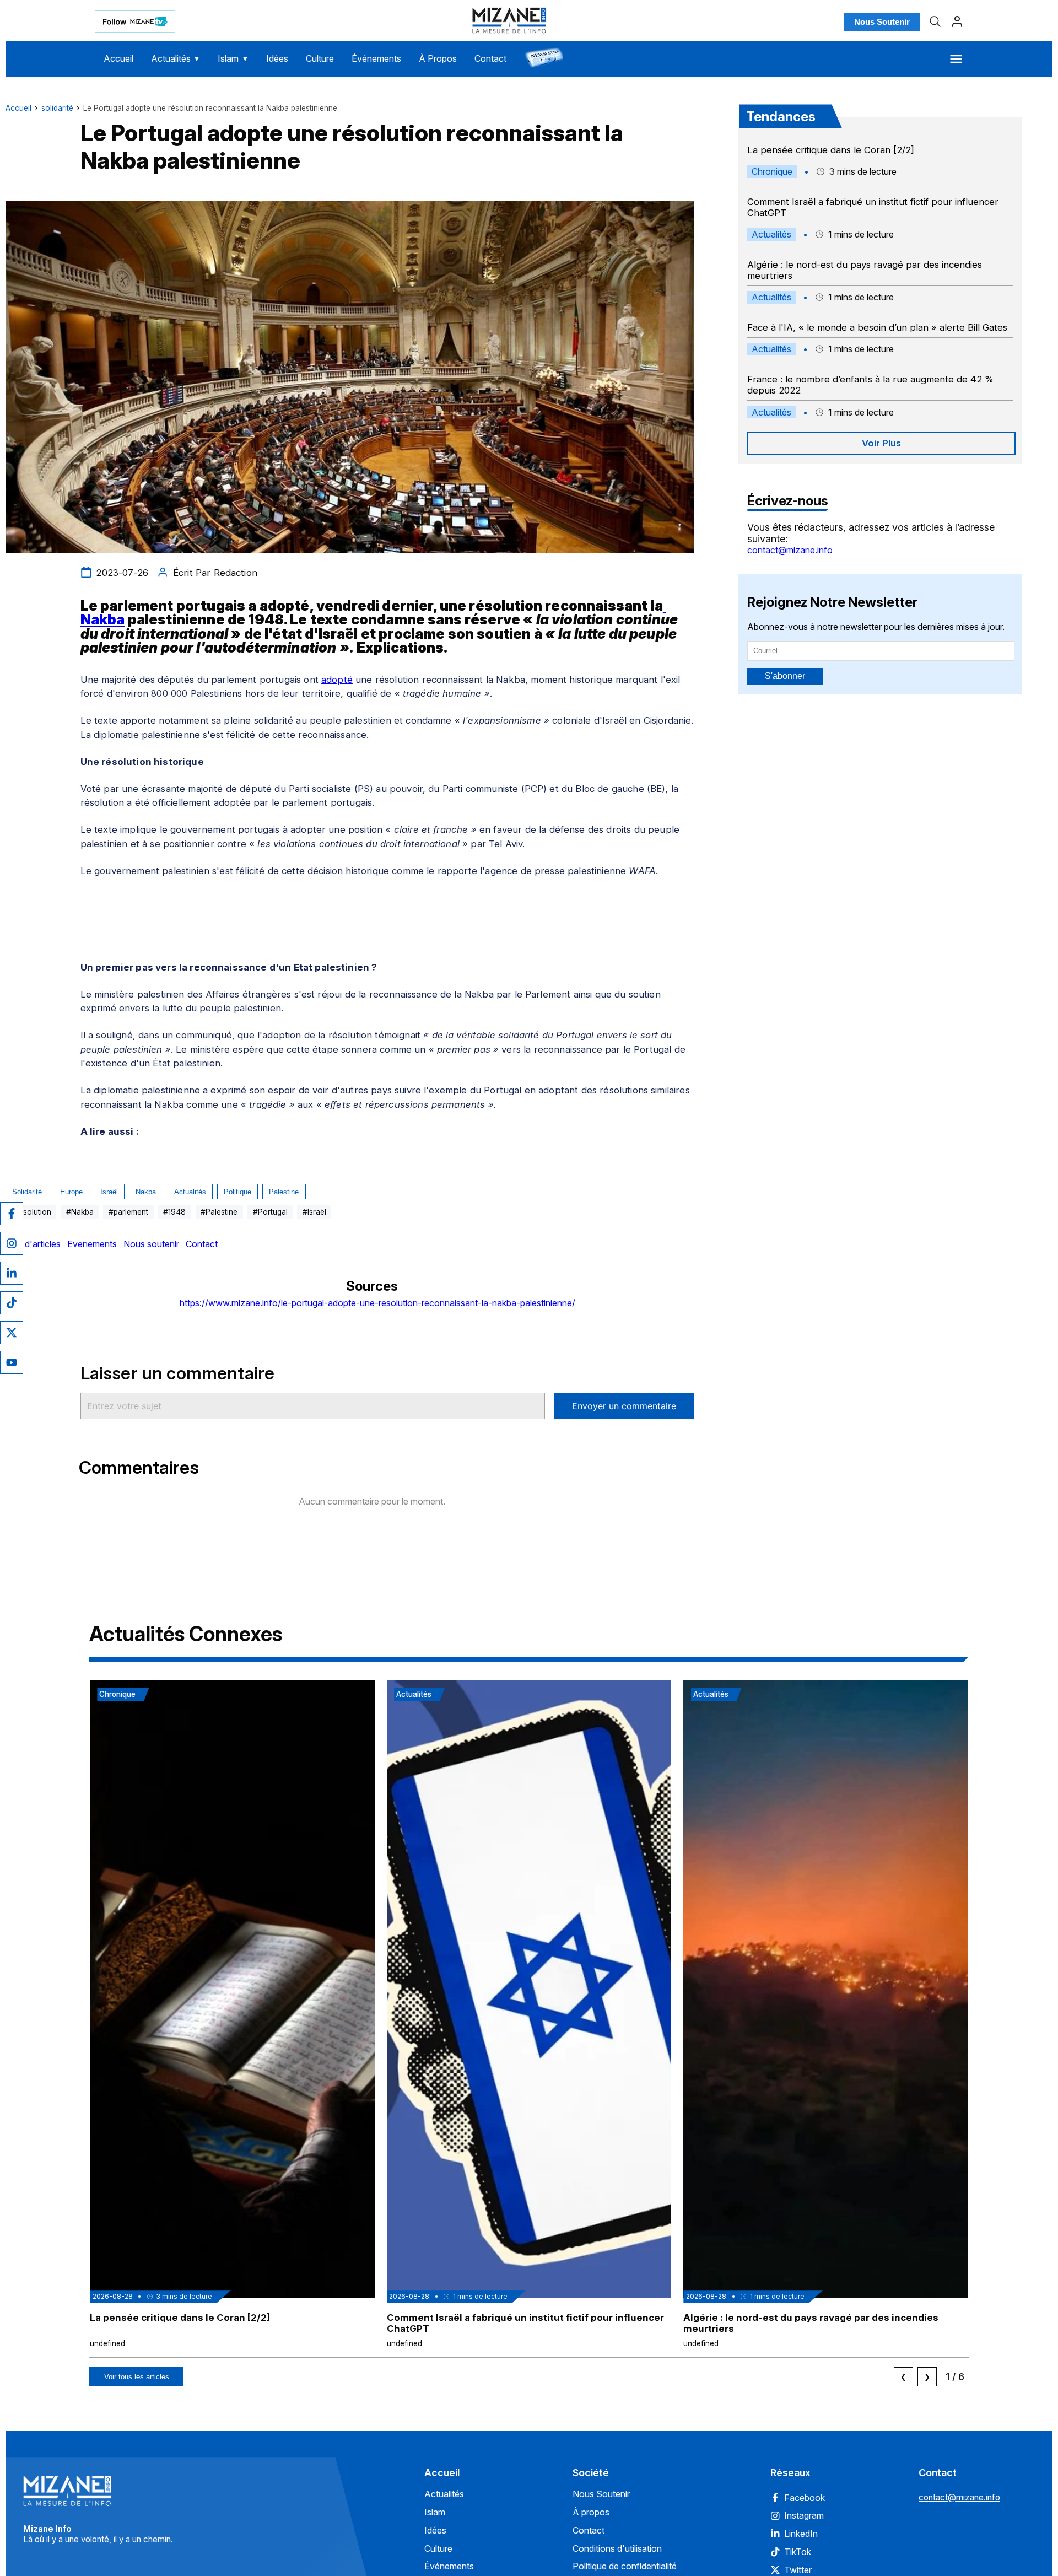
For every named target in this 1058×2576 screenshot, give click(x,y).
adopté (337, 680)
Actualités (176, 58)
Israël (109, 1192)
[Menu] (956, 59)
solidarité (57, 108)
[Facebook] (12, 1214)
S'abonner (785, 676)
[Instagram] (12, 1243)
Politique (237, 1192)
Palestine (284, 1192)
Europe (71, 1192)
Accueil (118, 58)
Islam (233, 58)
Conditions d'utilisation (617, 2548)
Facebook (805, 2498)
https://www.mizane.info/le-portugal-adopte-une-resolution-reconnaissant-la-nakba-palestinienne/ (377, 1303)
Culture (320, 58)
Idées (277, 58)
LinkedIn (801, 2534)
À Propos (438, 58)
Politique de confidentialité (625, 2566)
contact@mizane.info (790, 550)
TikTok (798, 2552)
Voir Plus (881, 443)
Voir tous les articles (137, 2377)
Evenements (92, 1244)
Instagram (804, 2515)
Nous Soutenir (882, 22)
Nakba (146, 1192)
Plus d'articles (33, 1244)
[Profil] (957, 21)
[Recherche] (935, 21)
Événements (376, 58)
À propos (591, 2512)
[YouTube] (12, 1362)
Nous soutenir (151, 1244)
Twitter (798, 2570)
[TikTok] (12, 1303)
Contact (490, 58)
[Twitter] (12, 1333)
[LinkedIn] (12, 1273)
